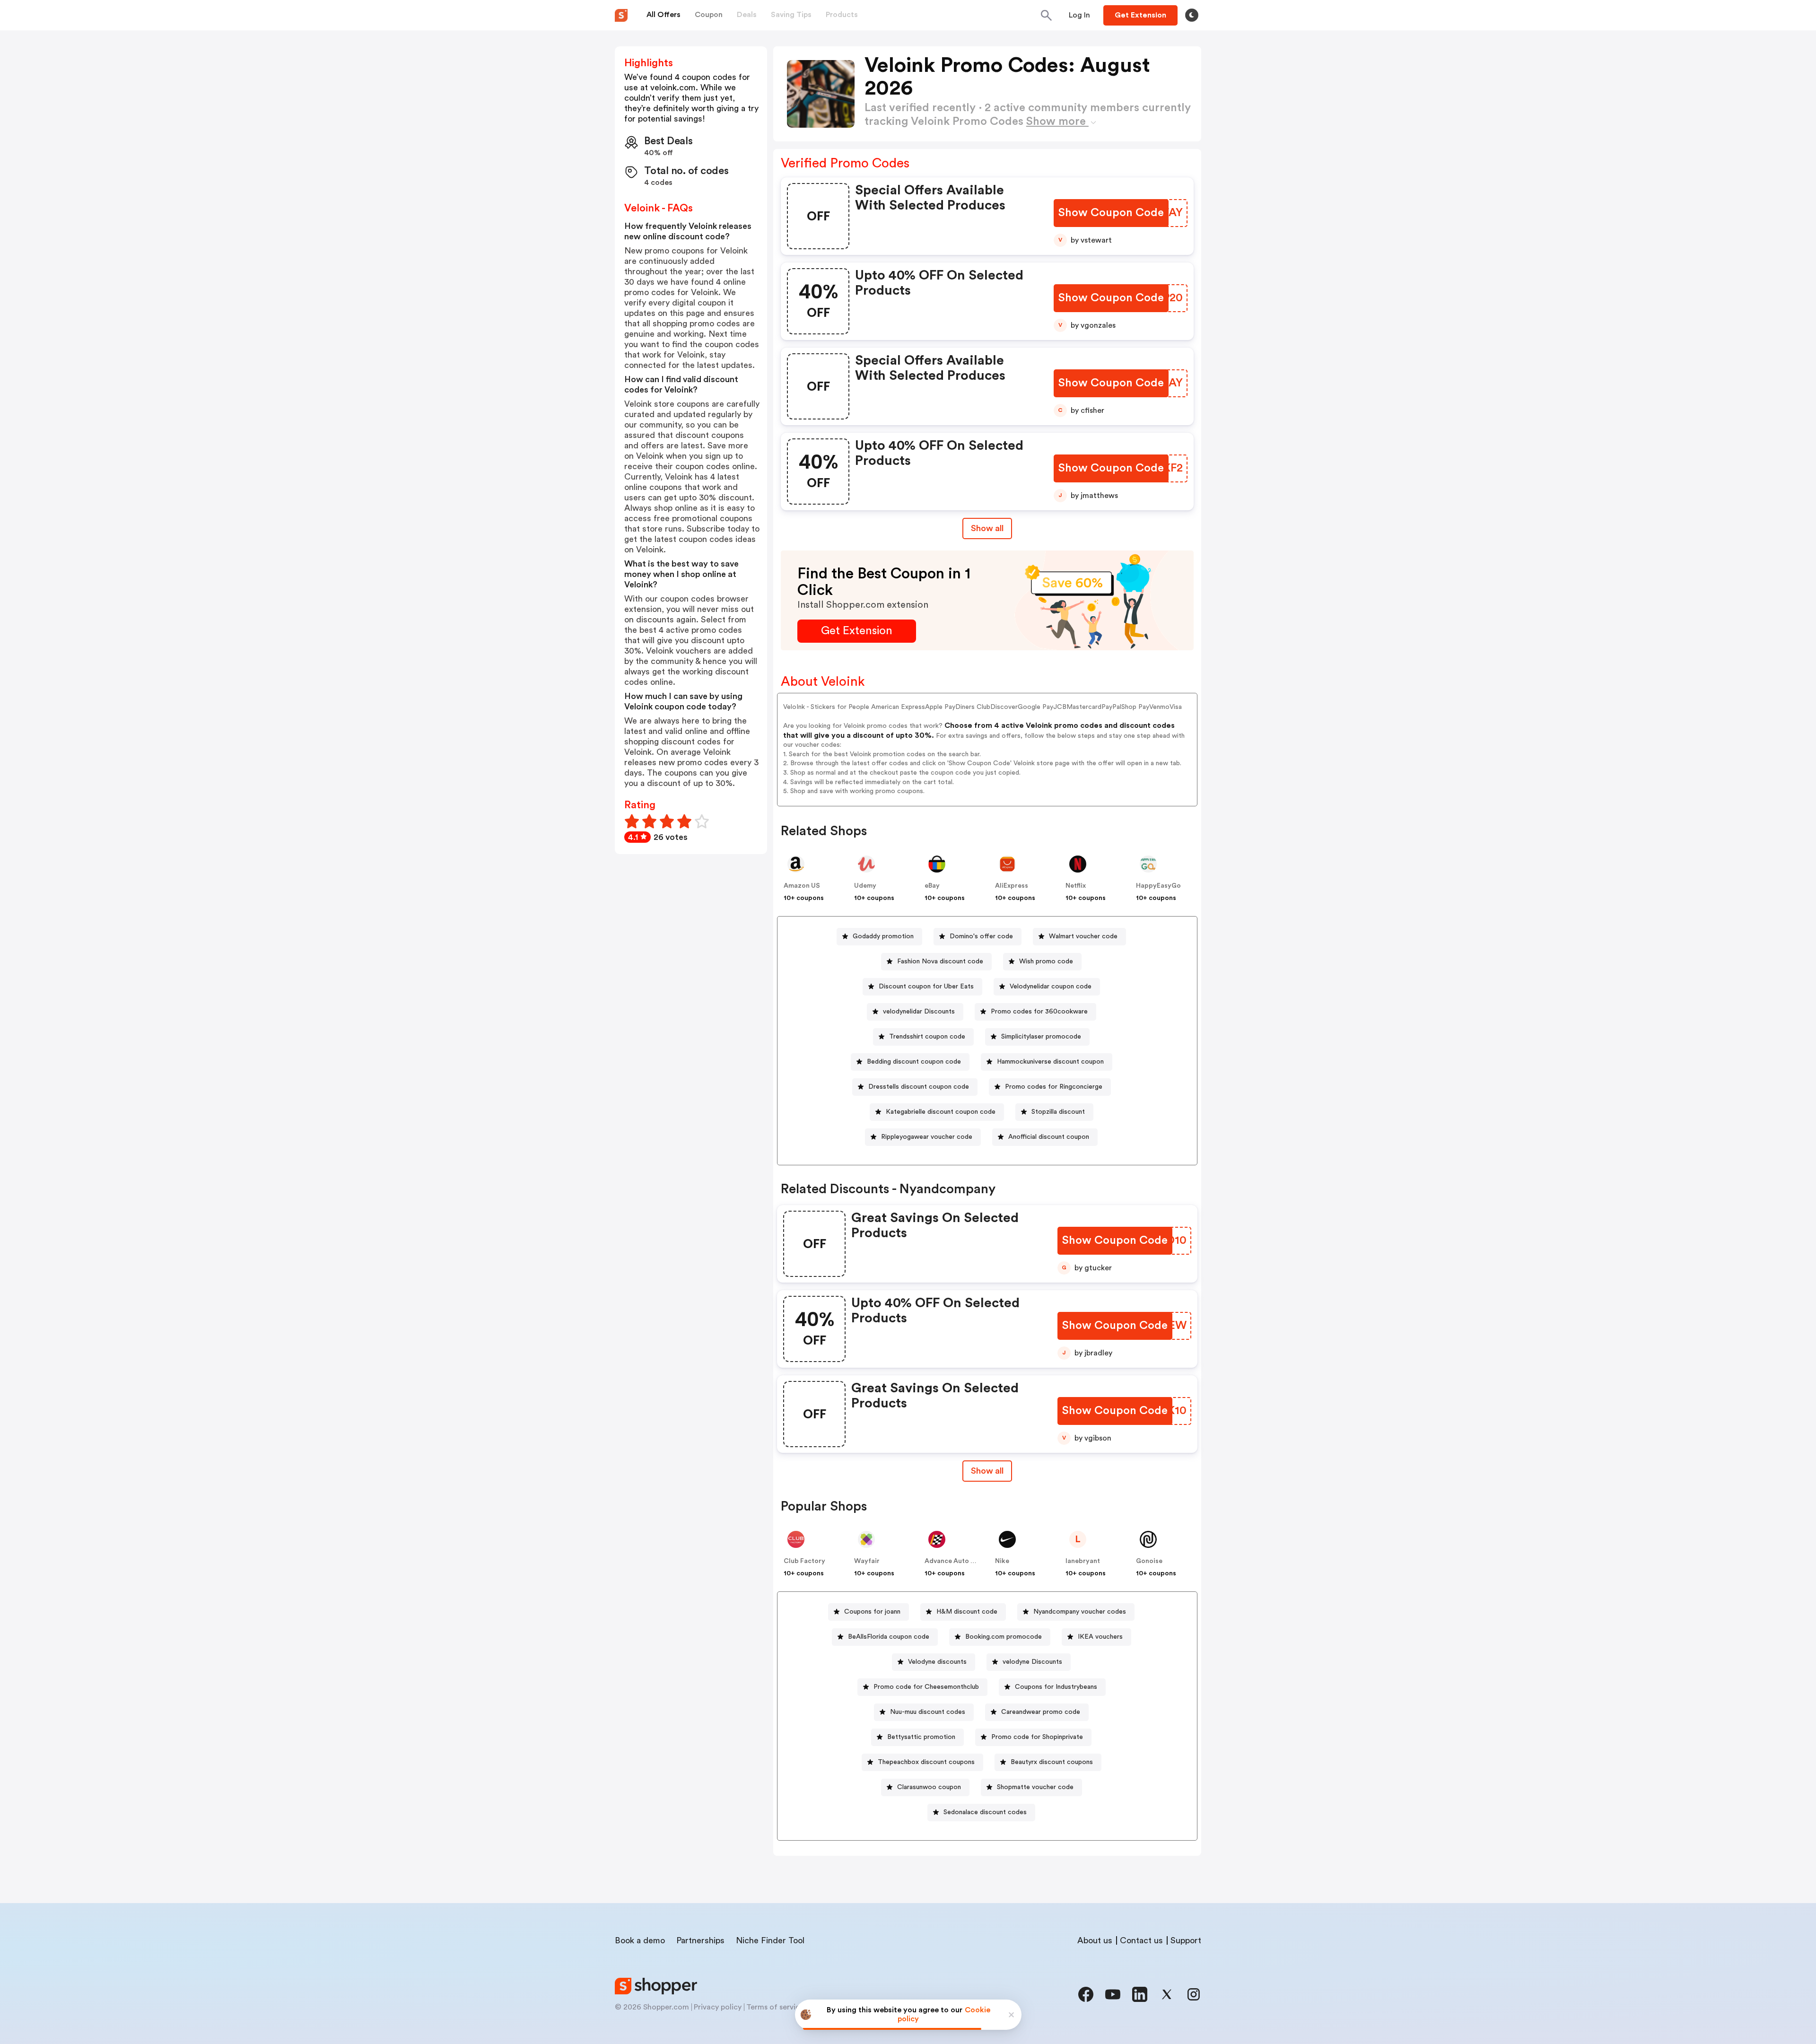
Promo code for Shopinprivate (1037, 1737)
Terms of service (775, 2007)
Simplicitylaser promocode (1041, 1037)
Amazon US (802, 886)
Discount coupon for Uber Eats (926, 987)
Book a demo (640, 1940)
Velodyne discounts (937, 1662)
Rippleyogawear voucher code (927, 1137)
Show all (987, 528)
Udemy (865, 886)
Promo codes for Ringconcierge (1054, 1087)
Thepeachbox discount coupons (926, 1762)
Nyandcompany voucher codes (1080, 1612)
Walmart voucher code (1083, 936)
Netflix (1076, 886)
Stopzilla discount (1058, 1112)
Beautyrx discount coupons (1052, 1762)
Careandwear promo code (1041, 1712)
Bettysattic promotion (921, 1737)
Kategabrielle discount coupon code (941, 1112)
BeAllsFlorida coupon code (889, 1637)
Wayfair (867, 1561)
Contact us (1141, 1940)
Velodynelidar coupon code (1051, 987)
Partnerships (700, 1940)
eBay (932, 886)
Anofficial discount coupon (1049, 1137)
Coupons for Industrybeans (1056, 1687)
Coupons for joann (872, 1612)
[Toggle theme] (1192, 15)
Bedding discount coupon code (914, 1062)
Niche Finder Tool (770, 1940)
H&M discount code (967, 1612)
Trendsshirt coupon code (927, 1037)
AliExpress (1012, 886)
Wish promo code (1046, 961)
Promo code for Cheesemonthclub (926, 1687)
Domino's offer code (981, 936)
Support (1186, 1940)
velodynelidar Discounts (919, 1012)
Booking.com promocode (1004, 1637)
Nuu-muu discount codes (928, 1712)
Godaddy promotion (883, 936)
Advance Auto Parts (956, 1561)
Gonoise (1149, 1561)
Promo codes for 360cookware (1039, 1012)
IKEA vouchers (1100, 1637)
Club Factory (804, 1561)
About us (1095, 1940)
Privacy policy (718, 2007)
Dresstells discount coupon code (919, 1087)
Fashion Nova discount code (940, 961)
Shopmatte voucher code (1035, 1787)
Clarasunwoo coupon (929, 1787)
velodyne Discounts (1032, 1662)
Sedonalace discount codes (985, 1812)
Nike (1002, 1561)
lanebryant (1083, 1561)
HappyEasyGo (1158, 886)
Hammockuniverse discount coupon (1050, 1062)
